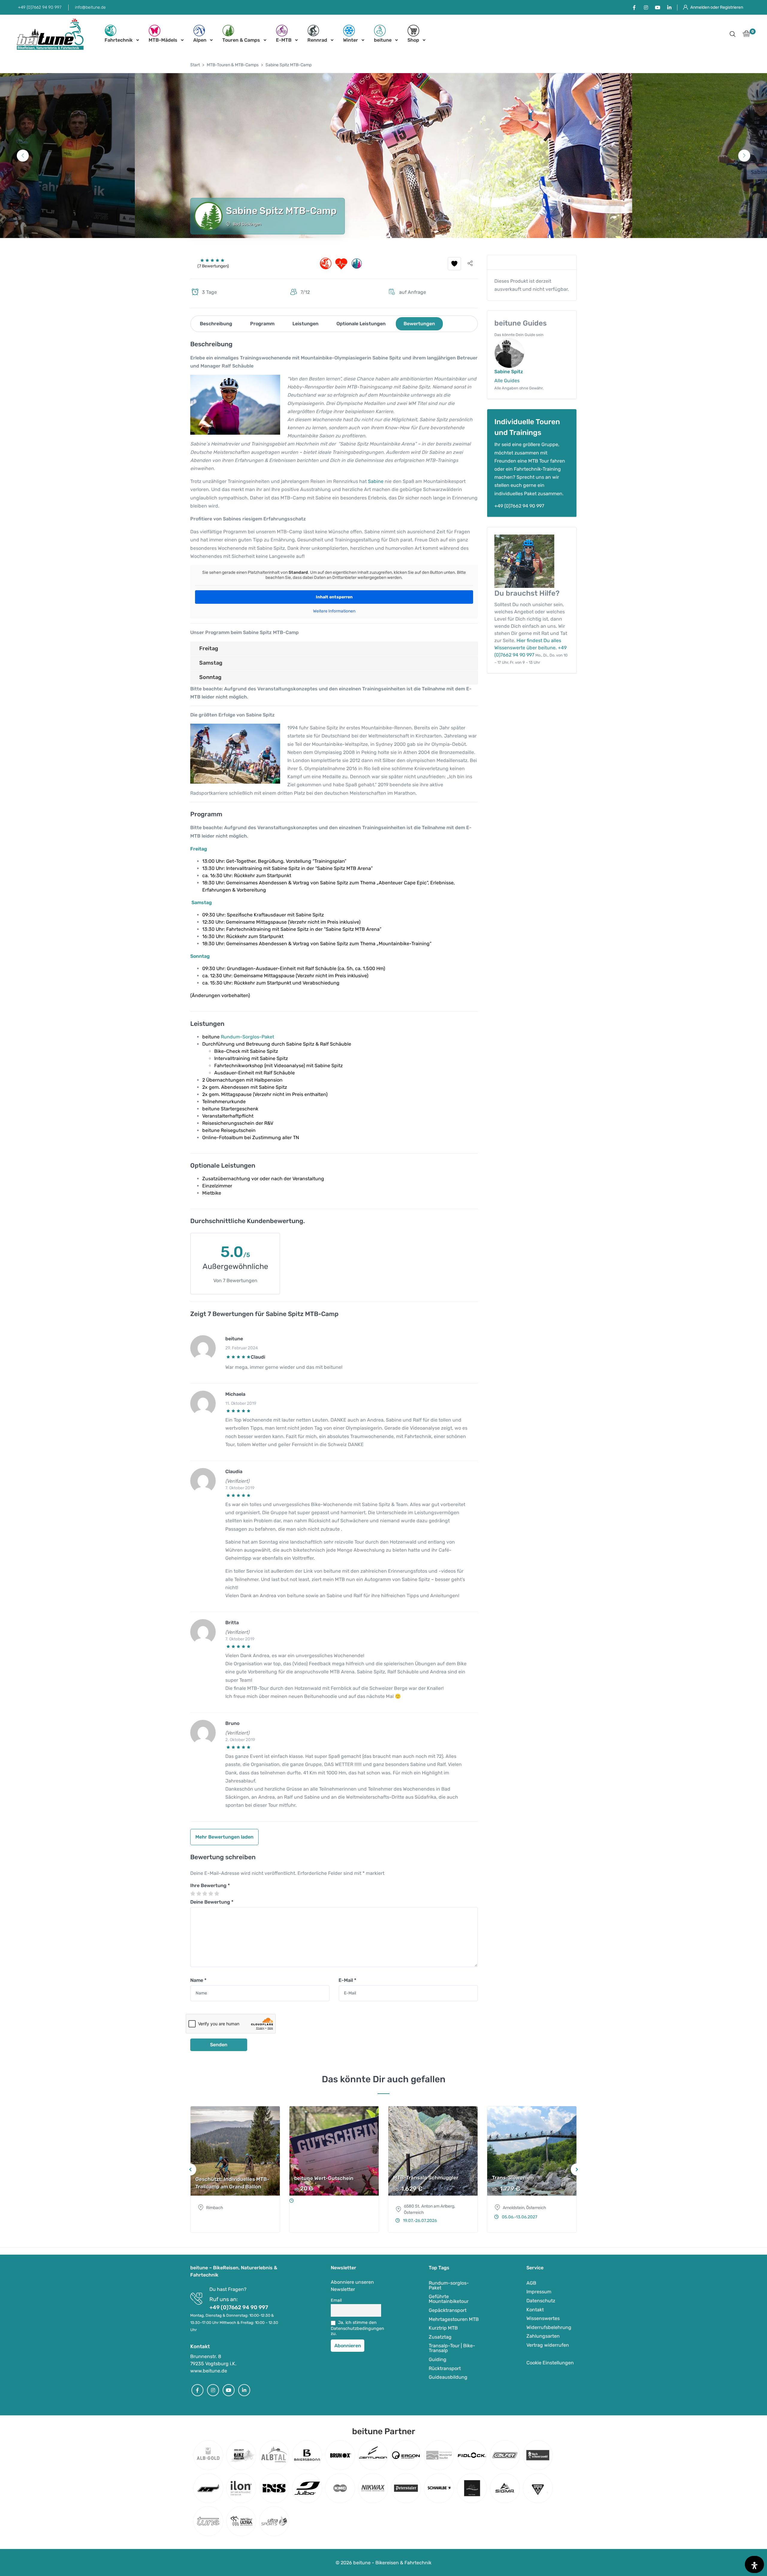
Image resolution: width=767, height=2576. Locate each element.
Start (195, 65)
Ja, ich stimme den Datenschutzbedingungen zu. (356, 2328)
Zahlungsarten (543, 2336)
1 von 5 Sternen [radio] (193, 1894)
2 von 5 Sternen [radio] (199, 1894)
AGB (531, 2283)
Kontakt (535, 2309)
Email (336, 2300)
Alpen (200, 40)
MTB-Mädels (163, 40)
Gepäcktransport (448, 2310)
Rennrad (317, 40)
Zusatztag (440, 2337)
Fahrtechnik (119, 40)
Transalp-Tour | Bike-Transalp (452, 2348)
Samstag (211, 663)
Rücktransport (445, 2368)
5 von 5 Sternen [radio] (217, 1894)
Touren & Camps (241, 40)
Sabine (376, 481)
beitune (383, 40)
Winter (351, 40)
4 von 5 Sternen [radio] (211, 1894)
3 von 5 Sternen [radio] (205, 1894)
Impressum (539, 2292)
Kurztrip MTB (443, 2328)
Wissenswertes (543, 2318)
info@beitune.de (90, 7)
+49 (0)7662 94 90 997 (40, 7)
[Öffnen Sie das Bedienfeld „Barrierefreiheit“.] (754, 2564)
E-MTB (284, 40)
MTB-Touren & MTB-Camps (233, 65)
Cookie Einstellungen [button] (550, 2363)
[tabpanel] (383, 156)
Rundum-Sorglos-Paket (247, 1037)
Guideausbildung (448, 2377)
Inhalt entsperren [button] (334, 597)
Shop (413, 40)
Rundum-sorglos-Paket (449, 2285)
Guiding (438, 2359)
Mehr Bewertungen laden (224, 1837)
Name (198, 1980)
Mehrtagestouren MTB (454, 2319)
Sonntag (210, 677)
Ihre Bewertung (210, 1885)
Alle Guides (507, 381)
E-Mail (347, 1980)
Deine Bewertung (212, 1902)
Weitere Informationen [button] (334, 611)
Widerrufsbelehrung (549, 2327)
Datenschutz (541, 2301)
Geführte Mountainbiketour (449, 2299)
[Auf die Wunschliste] (454, 264)
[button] (733, 35)
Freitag (209, 648)
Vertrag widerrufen (548, 2345)
